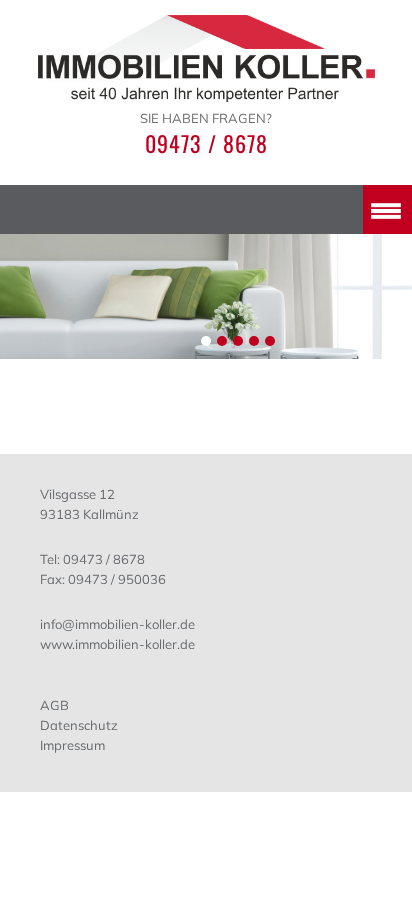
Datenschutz (79, 725)
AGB (54, 705)
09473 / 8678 (206, 143)
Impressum (72, 745)
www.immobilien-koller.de (117, 644)
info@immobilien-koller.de (117, 624)
